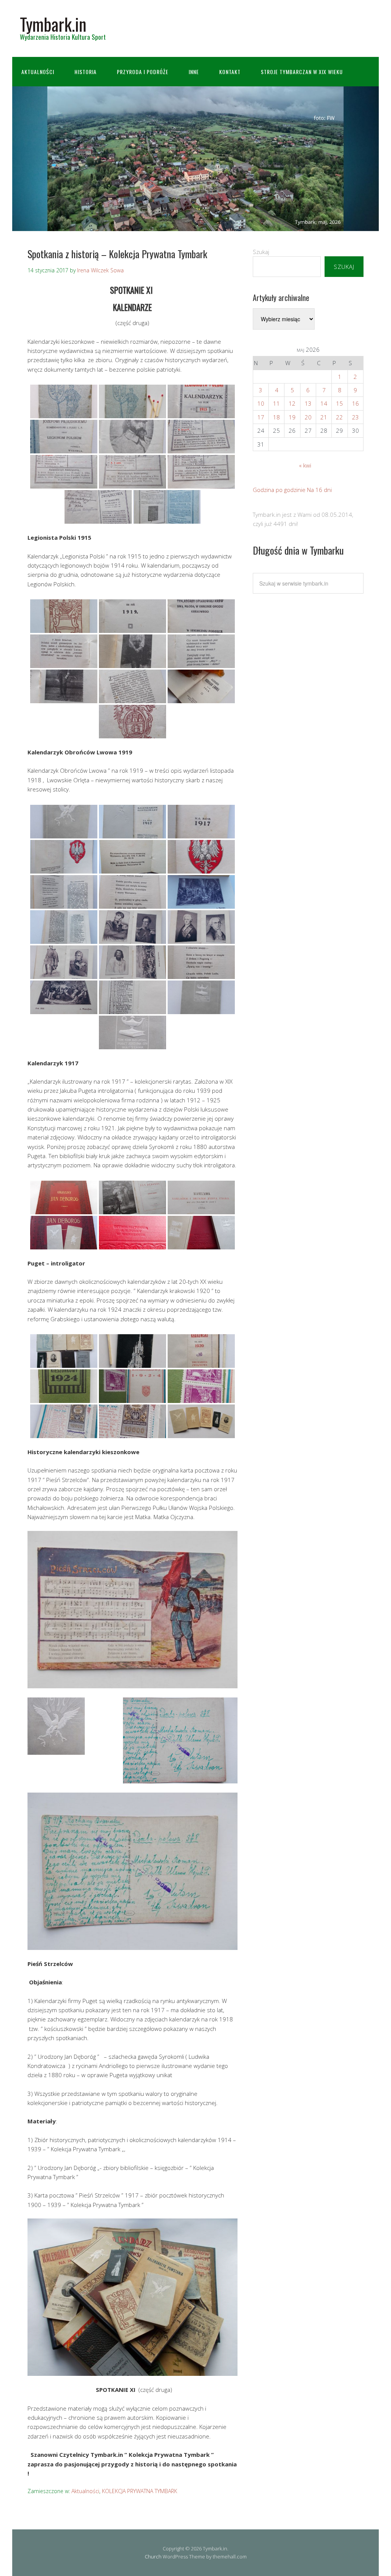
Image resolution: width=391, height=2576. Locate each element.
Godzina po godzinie (279, 490)
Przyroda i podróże (143, 72)
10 (261, 403)
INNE (194, 72)
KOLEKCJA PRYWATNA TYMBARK (140, 2491)
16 (355, 403)
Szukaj (261, 252)
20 (308, 417)
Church (153, 2557)
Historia (86, 72)
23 (355, 417)
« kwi (305, 465)
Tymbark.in (53, 24)
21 (324, 417)
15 (339, 403)
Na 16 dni (319, 490)
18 (276, 417)
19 (292, 417)
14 (324, 403)
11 (276, 403)
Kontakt (230, 72)
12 (292, 403)
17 (261, 417)
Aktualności (38, 72)
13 (308, 403)
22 (339, 417)
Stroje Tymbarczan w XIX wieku (302, 72)
